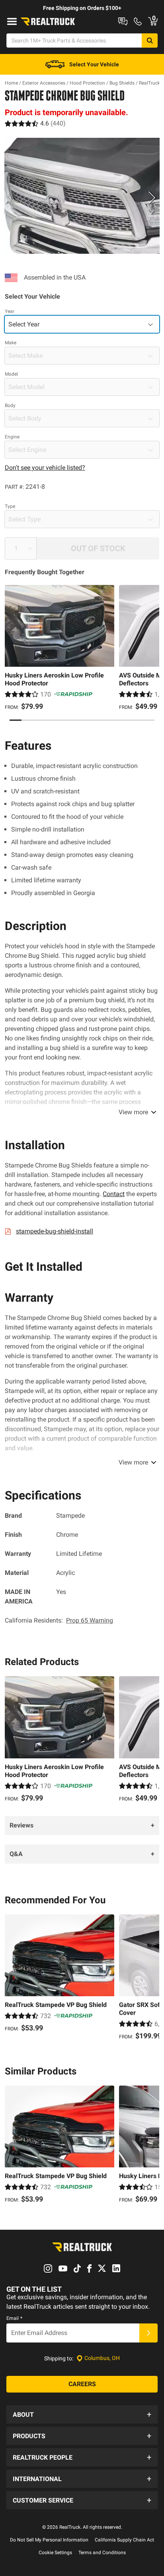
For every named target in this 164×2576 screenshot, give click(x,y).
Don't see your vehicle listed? (45, 468)
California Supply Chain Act (124, 2540)
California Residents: (59, 1620)
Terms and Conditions (102, 2553)
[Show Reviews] (35, 123)
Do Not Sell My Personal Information (49, 2540)
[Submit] (148, 2333)
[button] (82, 2414)
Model (11, 374)
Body (10, 405)
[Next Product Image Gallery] (152, 197)
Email (14, 2318)
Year (10, 311)
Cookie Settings (55, 2553)
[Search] (150, 41)
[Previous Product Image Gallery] (12, 197)
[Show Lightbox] (82, 196)
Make (11, 343)
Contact (114, 1194)
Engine (12, 437)
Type (10, 506)
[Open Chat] (123, 21)
